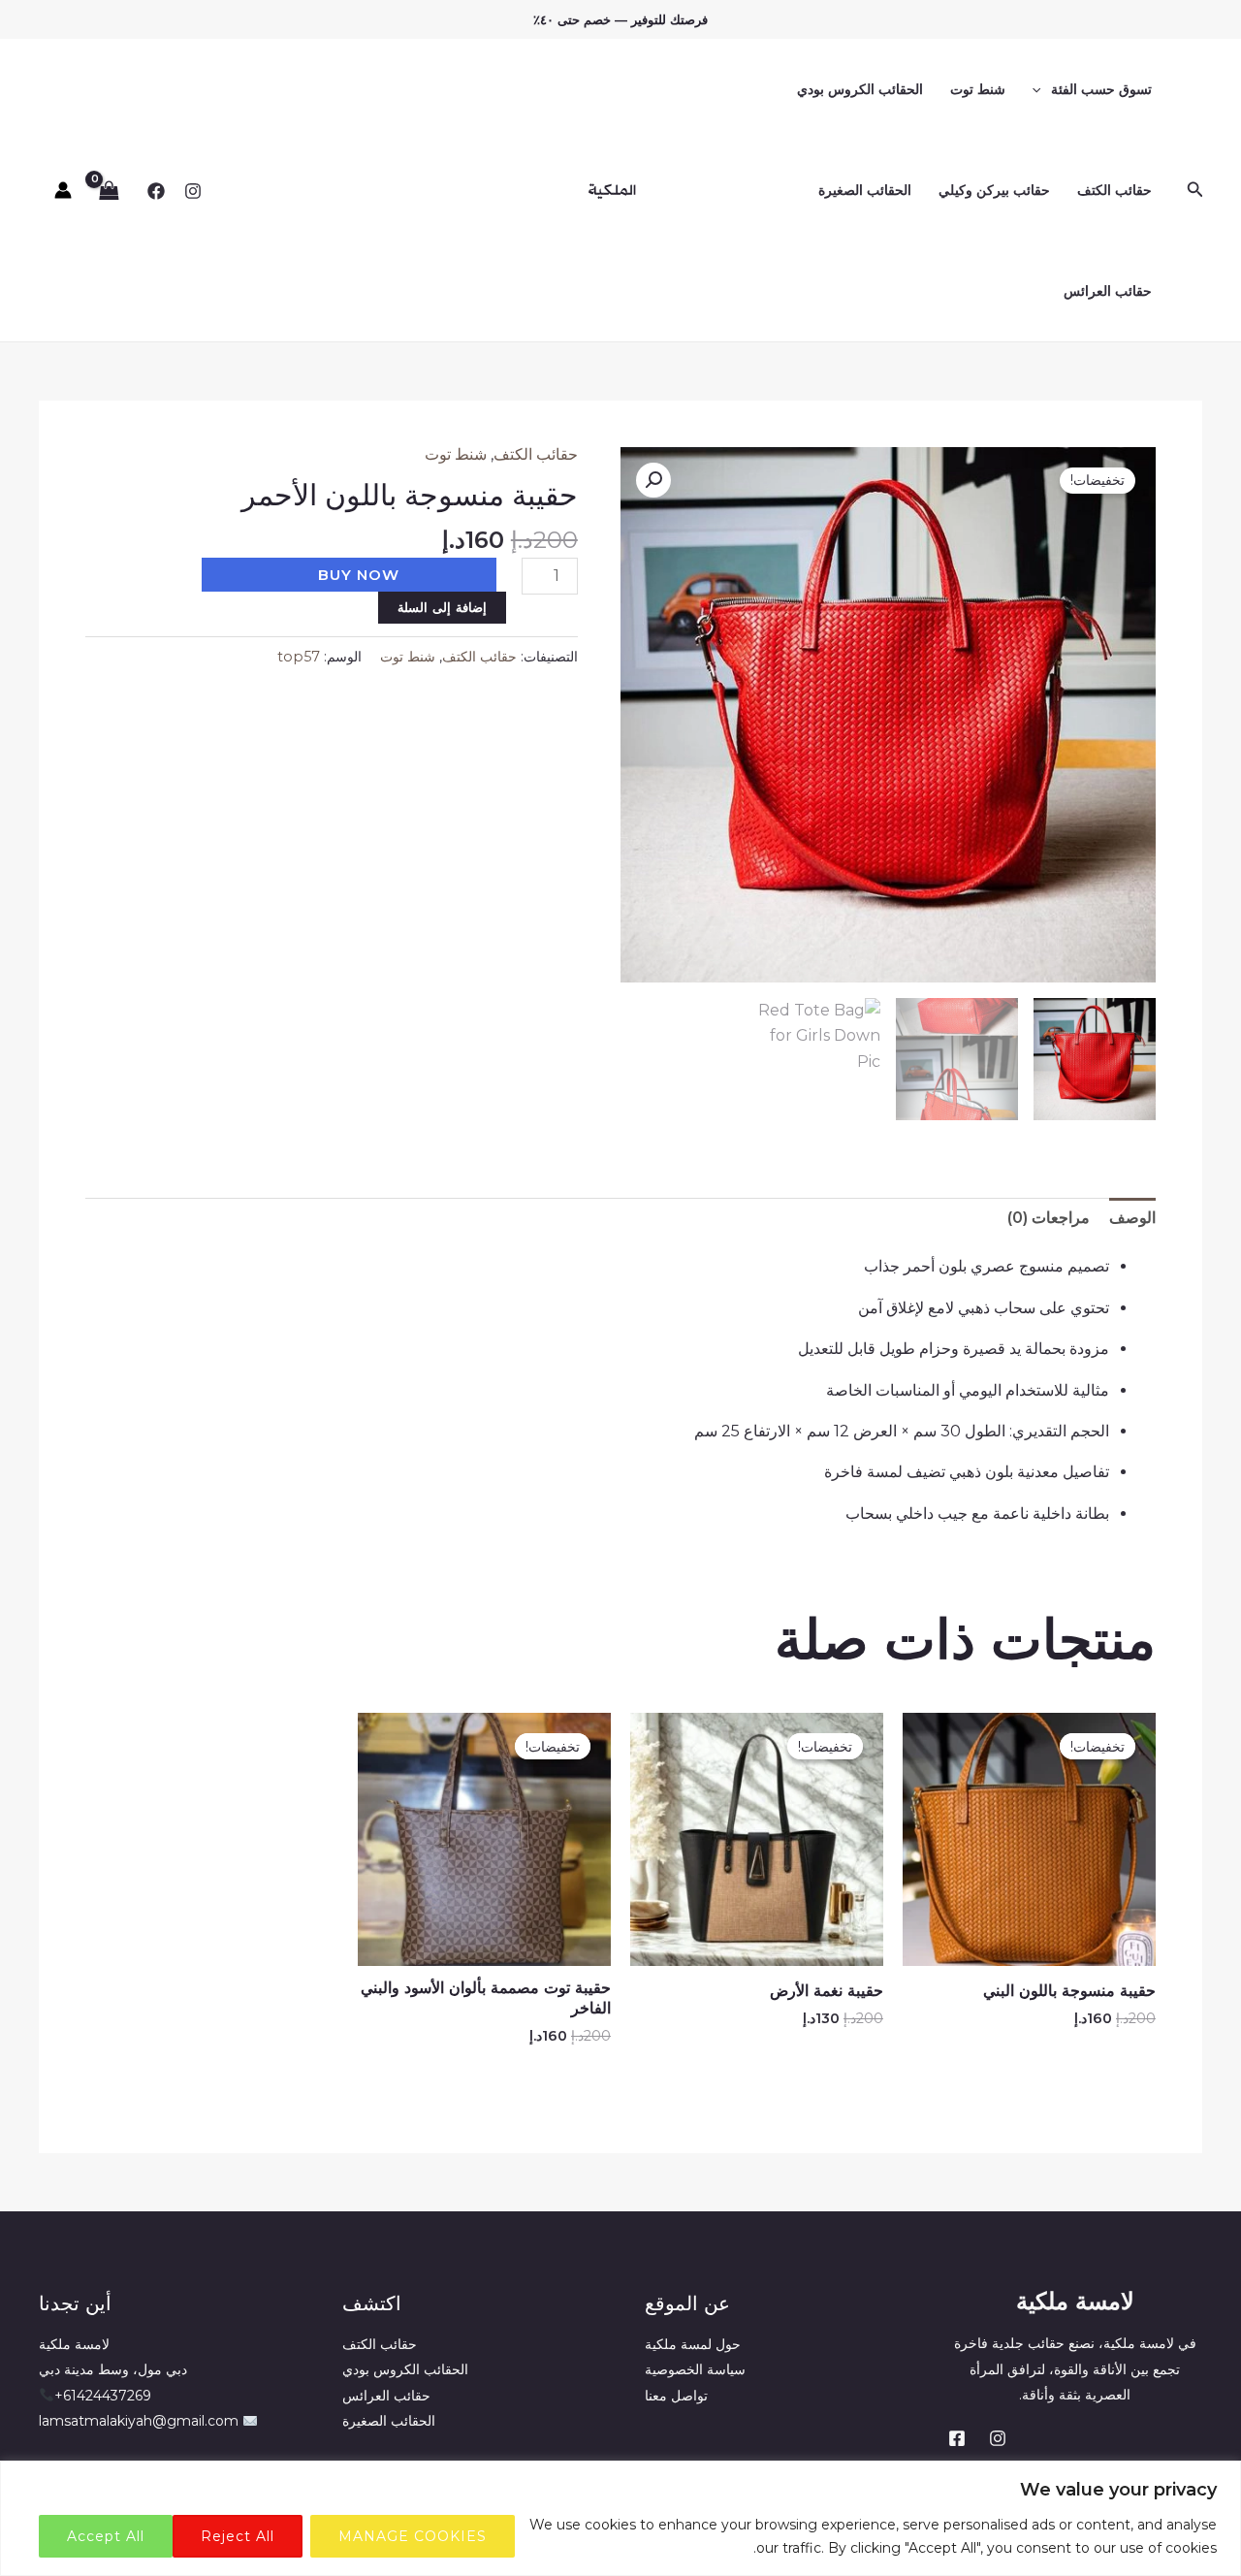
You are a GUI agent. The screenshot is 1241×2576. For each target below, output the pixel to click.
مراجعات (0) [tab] (1049, 1218)
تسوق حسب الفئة (1101, 89)
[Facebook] (156, 191)
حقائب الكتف (1114, 190)
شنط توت (978, 89)
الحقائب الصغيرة (865, 190)
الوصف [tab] (1132, 1218)
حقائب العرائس (1108, 291)
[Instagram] (193, 191)
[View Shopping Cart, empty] (110, 190)
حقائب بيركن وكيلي (994, 190)
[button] (1193, 190)
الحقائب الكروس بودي (860, 89)
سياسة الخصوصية (695, 2369)
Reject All (238, 2536)
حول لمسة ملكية (693, 2344)
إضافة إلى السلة (442, 607)
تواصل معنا (676, 2396)
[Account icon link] (63, 190)
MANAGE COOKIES (413, 2536)
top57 (299, 657)
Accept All (106, 2536)
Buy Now (359, 575)
